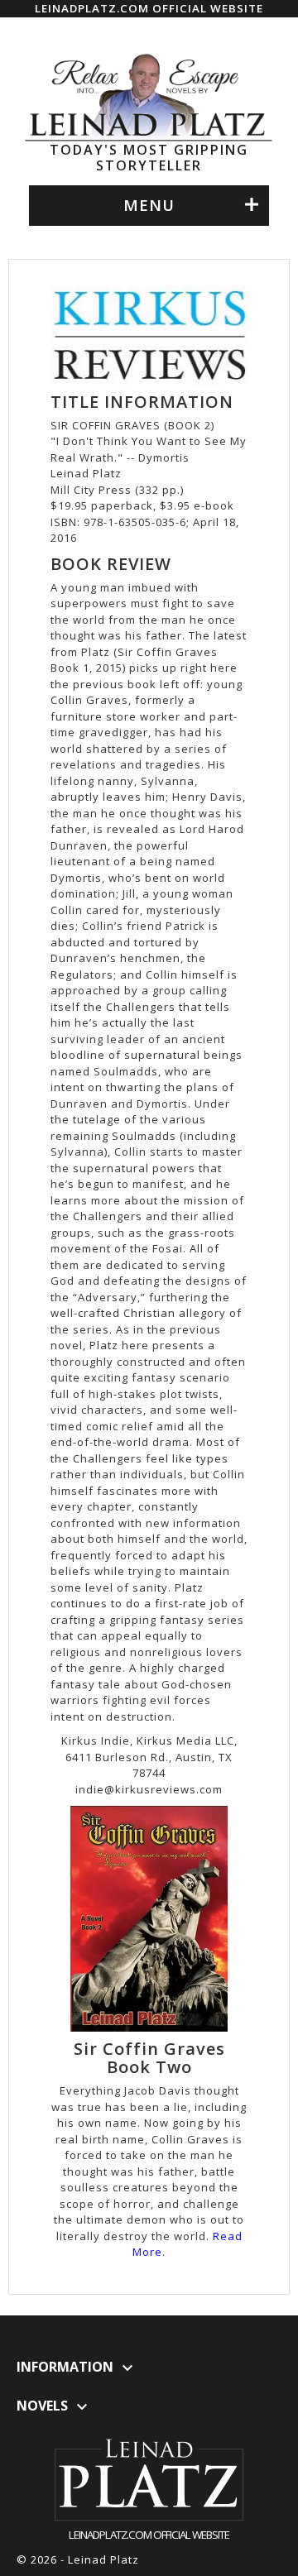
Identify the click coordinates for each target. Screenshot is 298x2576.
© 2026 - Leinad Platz (78, 2559)
